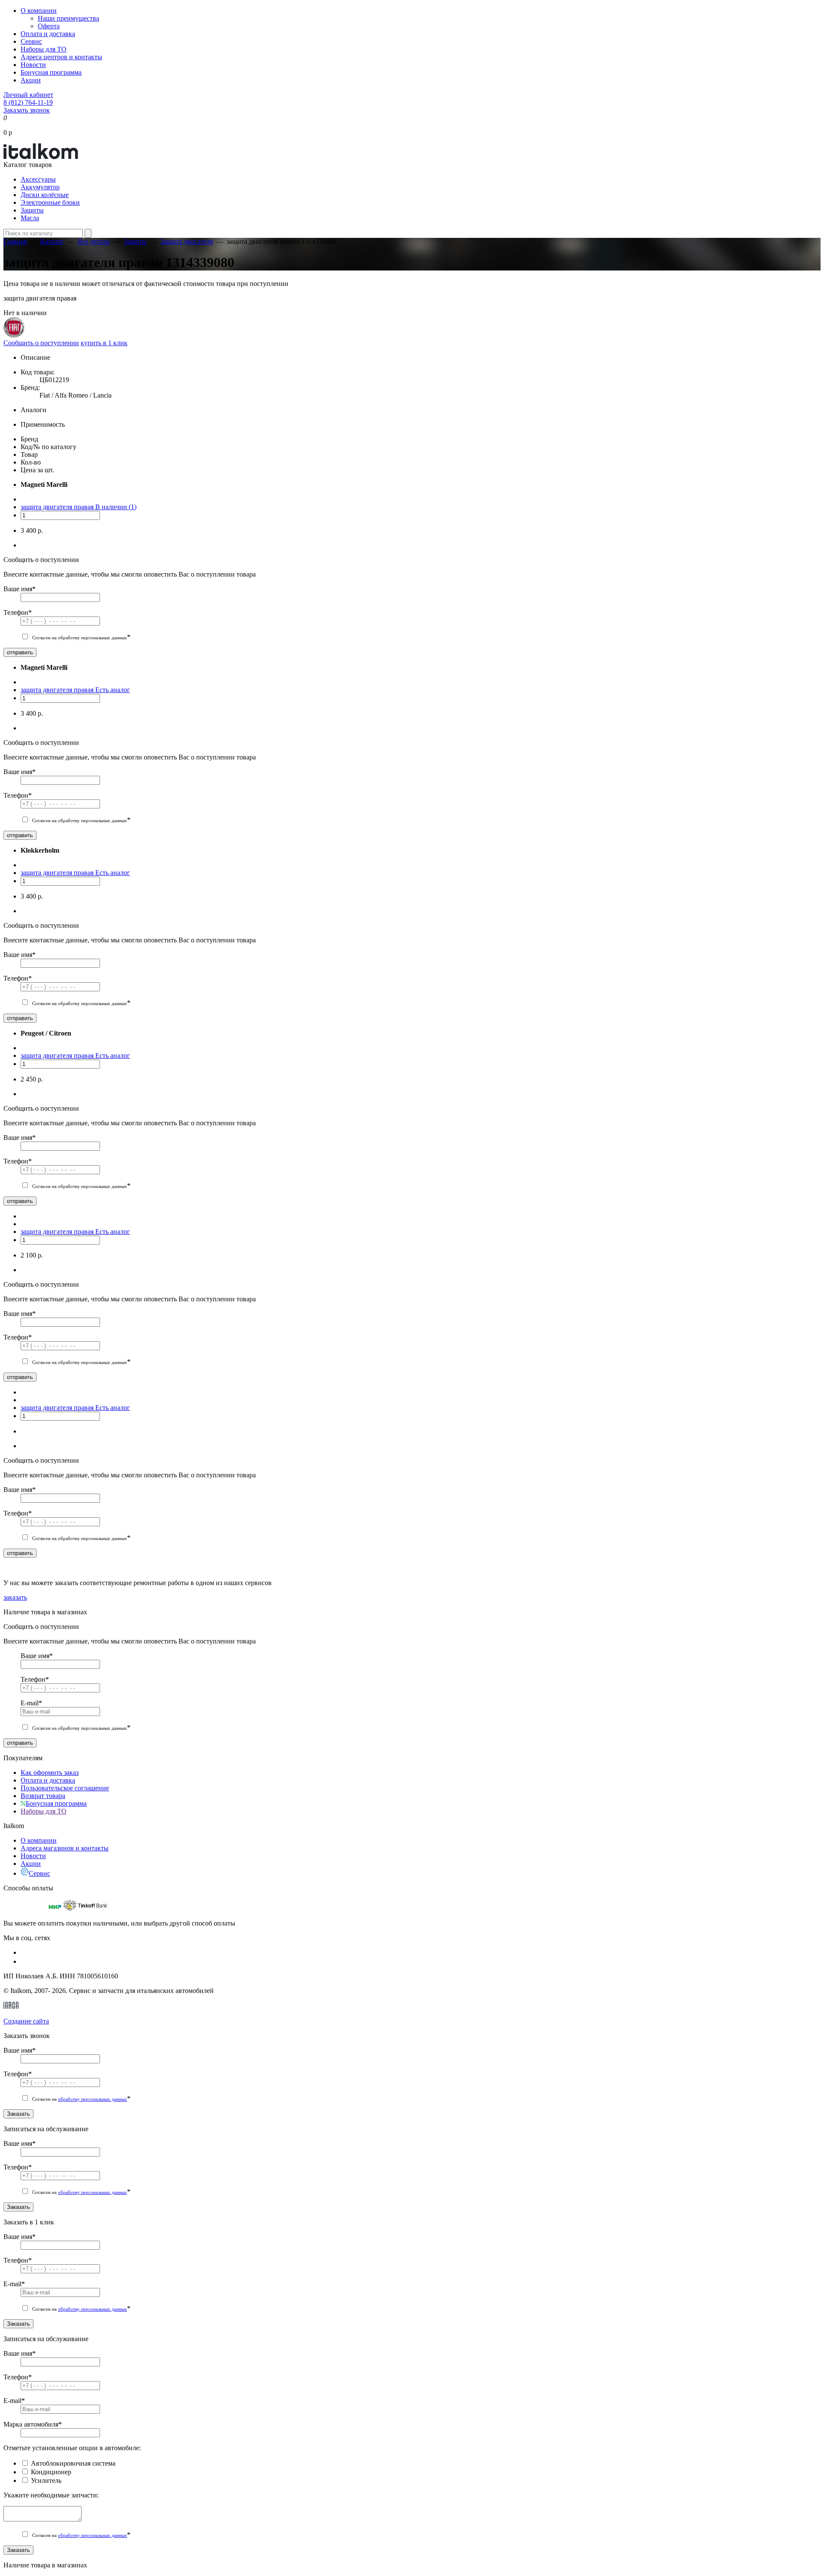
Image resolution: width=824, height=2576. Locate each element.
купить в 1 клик (104, 343)
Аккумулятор (40, 187)
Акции (31, 80)
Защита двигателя (187, 241)
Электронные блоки (50, 202)
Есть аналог (113, 690)
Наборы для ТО (44, 49)
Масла (30, 218)
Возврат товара (43, 1796)
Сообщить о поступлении (41, 343)
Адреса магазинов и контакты (65, 1848)
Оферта (49, 26)
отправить (20, 652)
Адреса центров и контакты (61, 57)
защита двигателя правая (58, 507)
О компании (39, 11)
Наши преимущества (68, 18)
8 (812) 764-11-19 (28, 102)
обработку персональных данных (92, 2099)
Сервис (31, 41)
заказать (15, 1597)
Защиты (32, 210)
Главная (15, 241)
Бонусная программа (51, 72)
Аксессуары (38, 179)
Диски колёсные (45, 195)
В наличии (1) (116, 507)
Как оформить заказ (50, 1773)
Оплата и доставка (48, 34)
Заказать (18, 2114)
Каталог (52, 241)
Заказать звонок (27, 110)
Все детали (94, 241)
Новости (33, 65)
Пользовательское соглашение (65, 1788)
